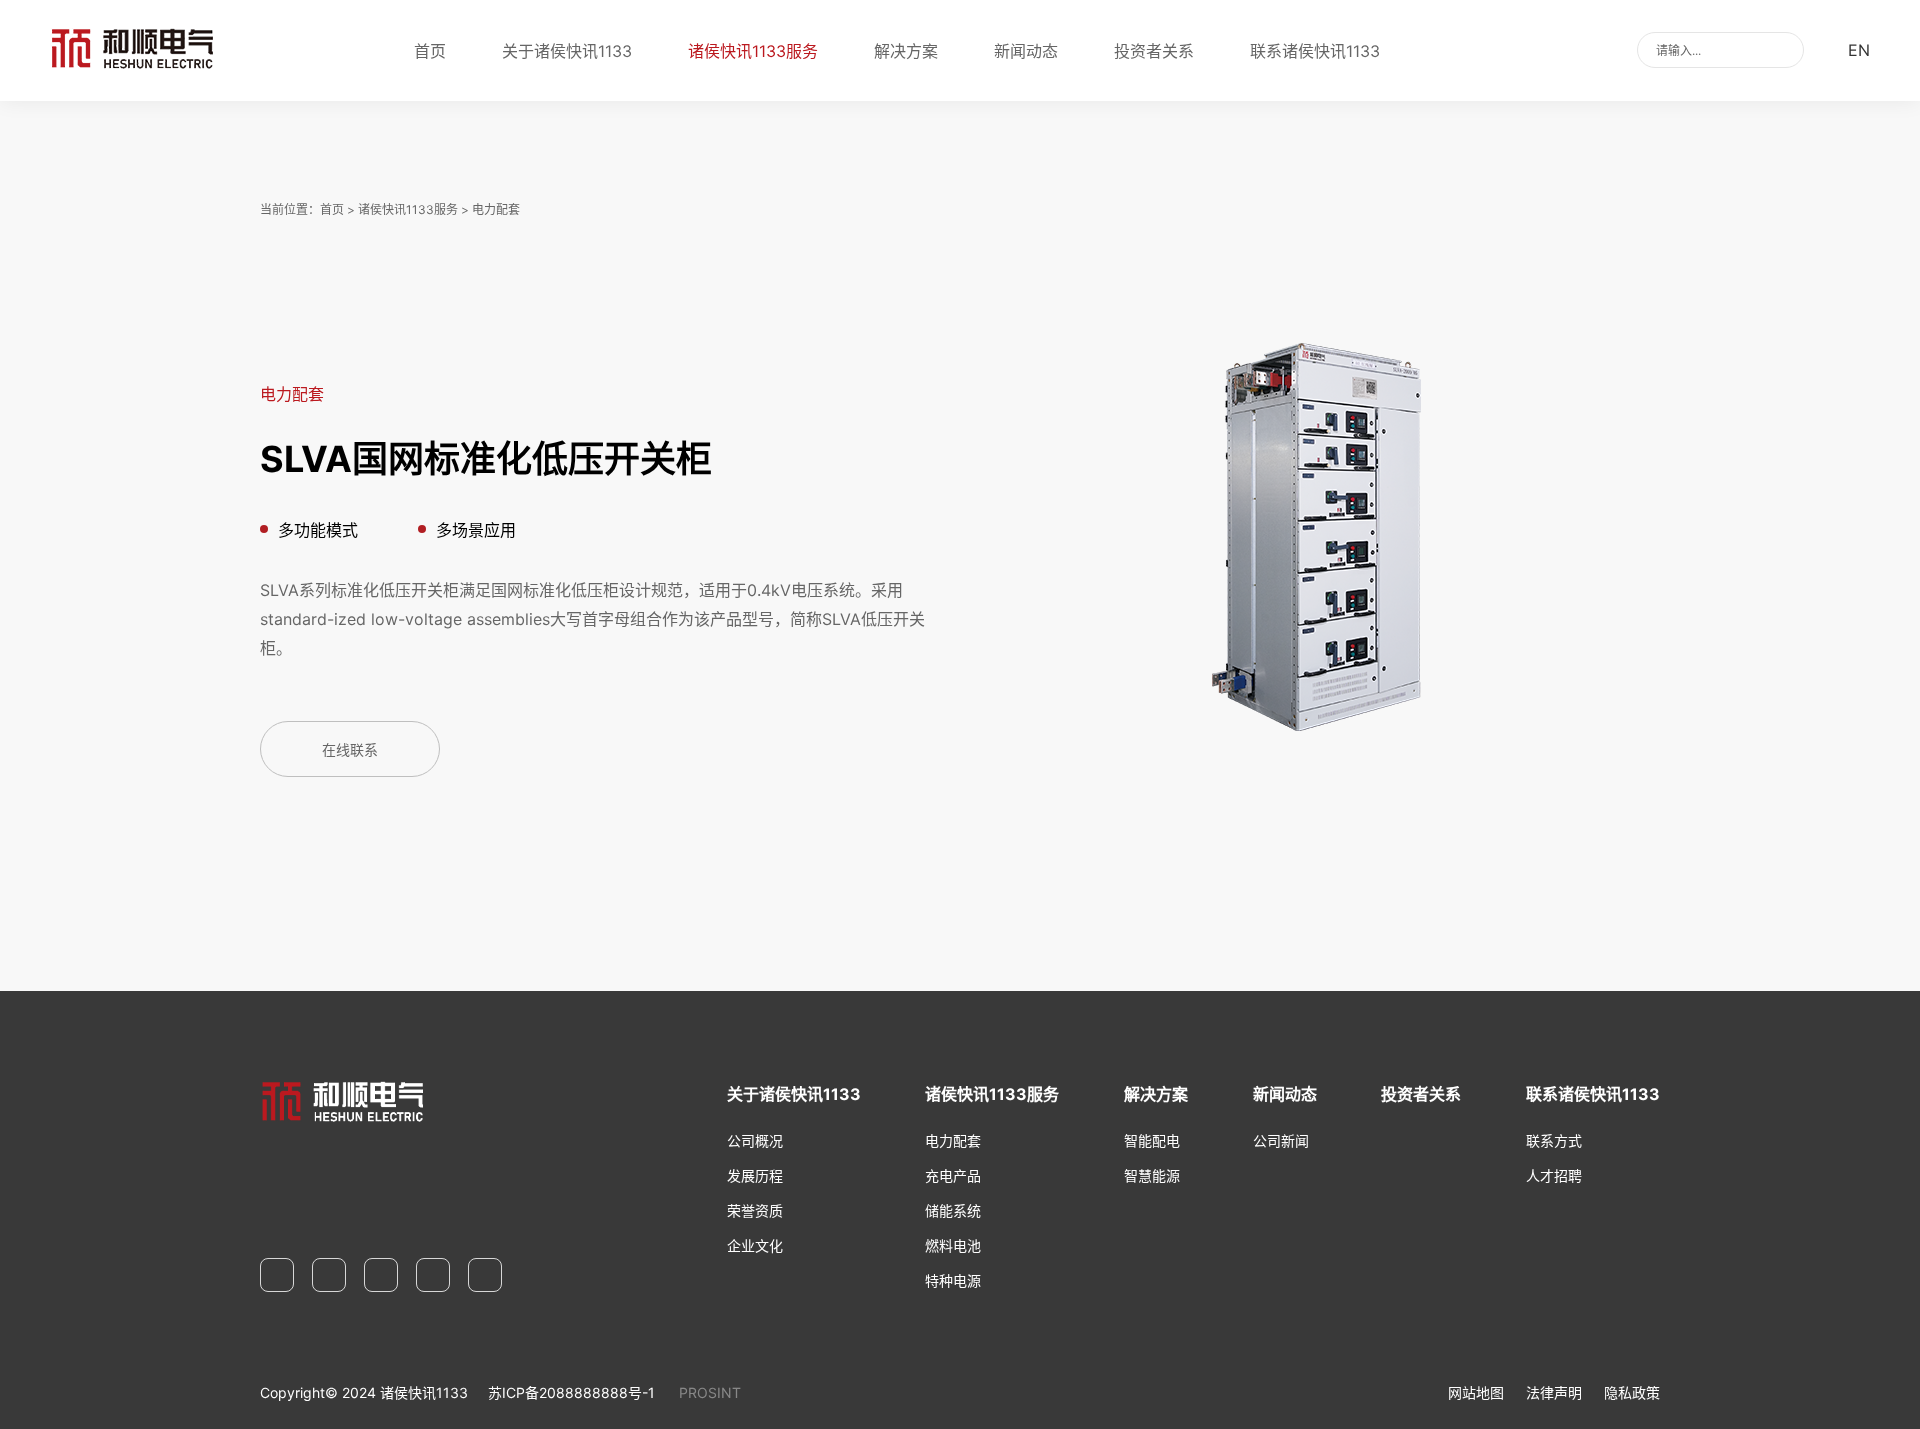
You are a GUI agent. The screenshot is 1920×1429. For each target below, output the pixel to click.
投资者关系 (1154, 51)
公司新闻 (1281, 1140)
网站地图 (1476, 1392)
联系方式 (1554, 1140)
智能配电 (1152, 1140)
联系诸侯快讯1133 (1315, 51)
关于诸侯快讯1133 (567, 51)
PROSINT (710, 1392)
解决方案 (906, 51)
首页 (430, 51)
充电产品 (953, 1175)
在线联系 (350, 749)
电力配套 (496, 209)
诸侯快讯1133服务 (753, 51)
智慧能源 (1152, 1175)
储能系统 (953, 1210)
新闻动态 (1026, 51)
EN (1859, 50)
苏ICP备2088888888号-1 (571, 1392)
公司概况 (755, 1140)
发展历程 (755, 1175)
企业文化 (755, 1245)
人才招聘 (1554, 1175)
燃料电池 (953, 1245)
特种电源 (953, 1280)
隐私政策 (1632, 1392)
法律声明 (1554, 1392)
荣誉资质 (755, 1210)
